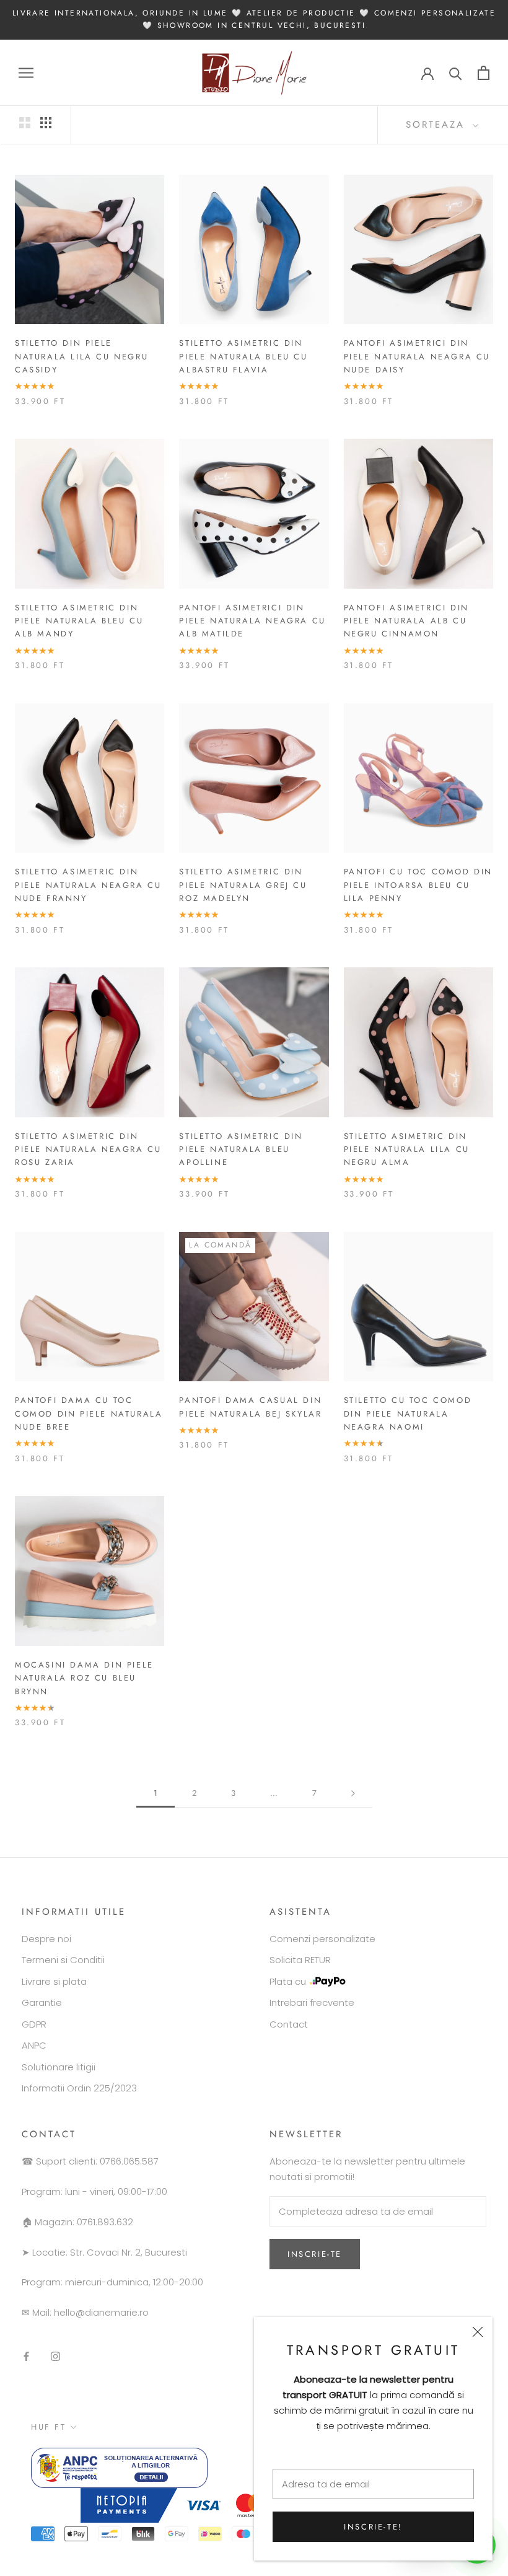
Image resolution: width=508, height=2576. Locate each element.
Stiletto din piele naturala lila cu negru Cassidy (81, 356)
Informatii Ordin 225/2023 (79, 2088)
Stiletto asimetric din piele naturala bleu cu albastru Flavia (243, 356)
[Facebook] (26, 2356)
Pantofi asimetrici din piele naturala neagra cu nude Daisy (417, 356)
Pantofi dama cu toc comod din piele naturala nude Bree (89, 1413)
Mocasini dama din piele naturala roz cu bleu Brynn (84, 1678)
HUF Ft (49, 2427)
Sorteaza (438, 125)
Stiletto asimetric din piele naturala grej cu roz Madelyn (243, 885)
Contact (289, 2024)
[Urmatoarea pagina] (353, 1793)
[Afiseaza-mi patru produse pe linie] (46, 123)
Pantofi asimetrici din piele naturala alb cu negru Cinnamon (406, 621)
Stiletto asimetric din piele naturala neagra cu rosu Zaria (88, 1150)
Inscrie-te (315, 2254)
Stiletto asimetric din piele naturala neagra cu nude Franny (88, 885)
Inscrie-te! (373, 2527)
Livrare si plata (54, 1981)
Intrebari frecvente (312, 2002)
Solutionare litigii (59, 2067)
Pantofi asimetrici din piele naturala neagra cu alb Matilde (252, 621)
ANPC (34, 2045)
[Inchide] (478, 2332)
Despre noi (46, 1939)
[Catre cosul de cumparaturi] (484, 73)
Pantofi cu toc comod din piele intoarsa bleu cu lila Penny (418, 885)
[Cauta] (456, 73)
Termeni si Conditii (63, 1960)
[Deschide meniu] (26, 73)
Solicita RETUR (300, 1960)
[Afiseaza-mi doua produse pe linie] (25, 123)
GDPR (34, 2024)
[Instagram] (55, 2356)
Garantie (42, 2002)
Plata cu (288, 1981)
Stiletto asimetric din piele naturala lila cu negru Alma (407, 1150)
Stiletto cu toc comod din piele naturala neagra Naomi (408, 1413)
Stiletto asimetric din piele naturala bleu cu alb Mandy (79, 621)
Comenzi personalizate (322, 1939)
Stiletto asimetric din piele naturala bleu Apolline (241, 1150)
